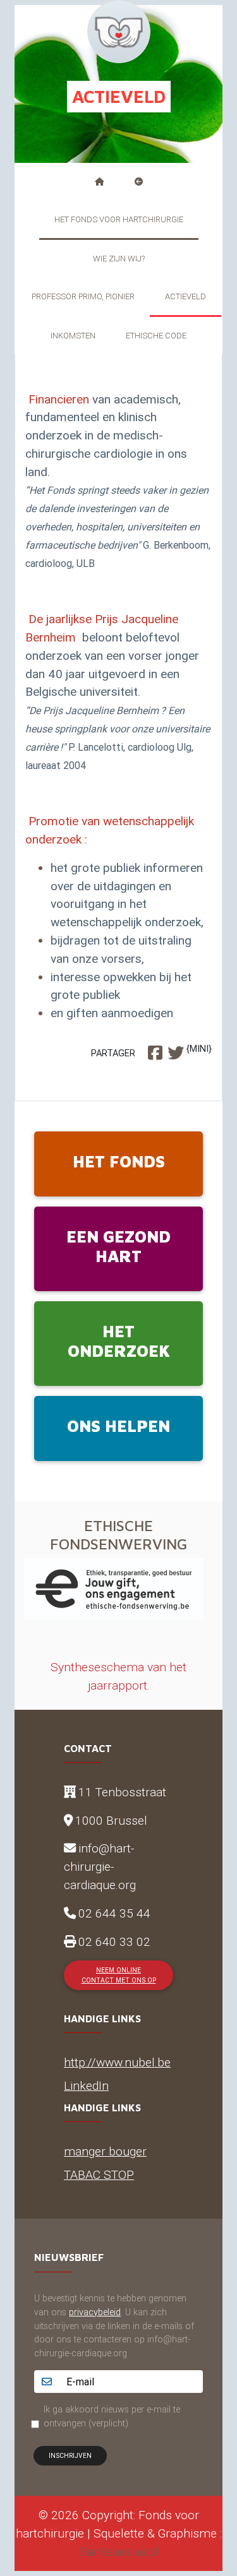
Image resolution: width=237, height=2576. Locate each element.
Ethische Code (156, 336)
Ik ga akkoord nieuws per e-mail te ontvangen (112, 2416)
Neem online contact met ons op (119, 1975)
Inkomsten (73, 336)
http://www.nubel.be (117, 2062)
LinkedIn (86, 2085)
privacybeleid (95, 2312)
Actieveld (185, 296)
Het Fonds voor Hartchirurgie (119, 219)
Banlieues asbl (119, 2551)
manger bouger (105, 2151)
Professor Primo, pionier (83, 296)
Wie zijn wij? (119, 259)
